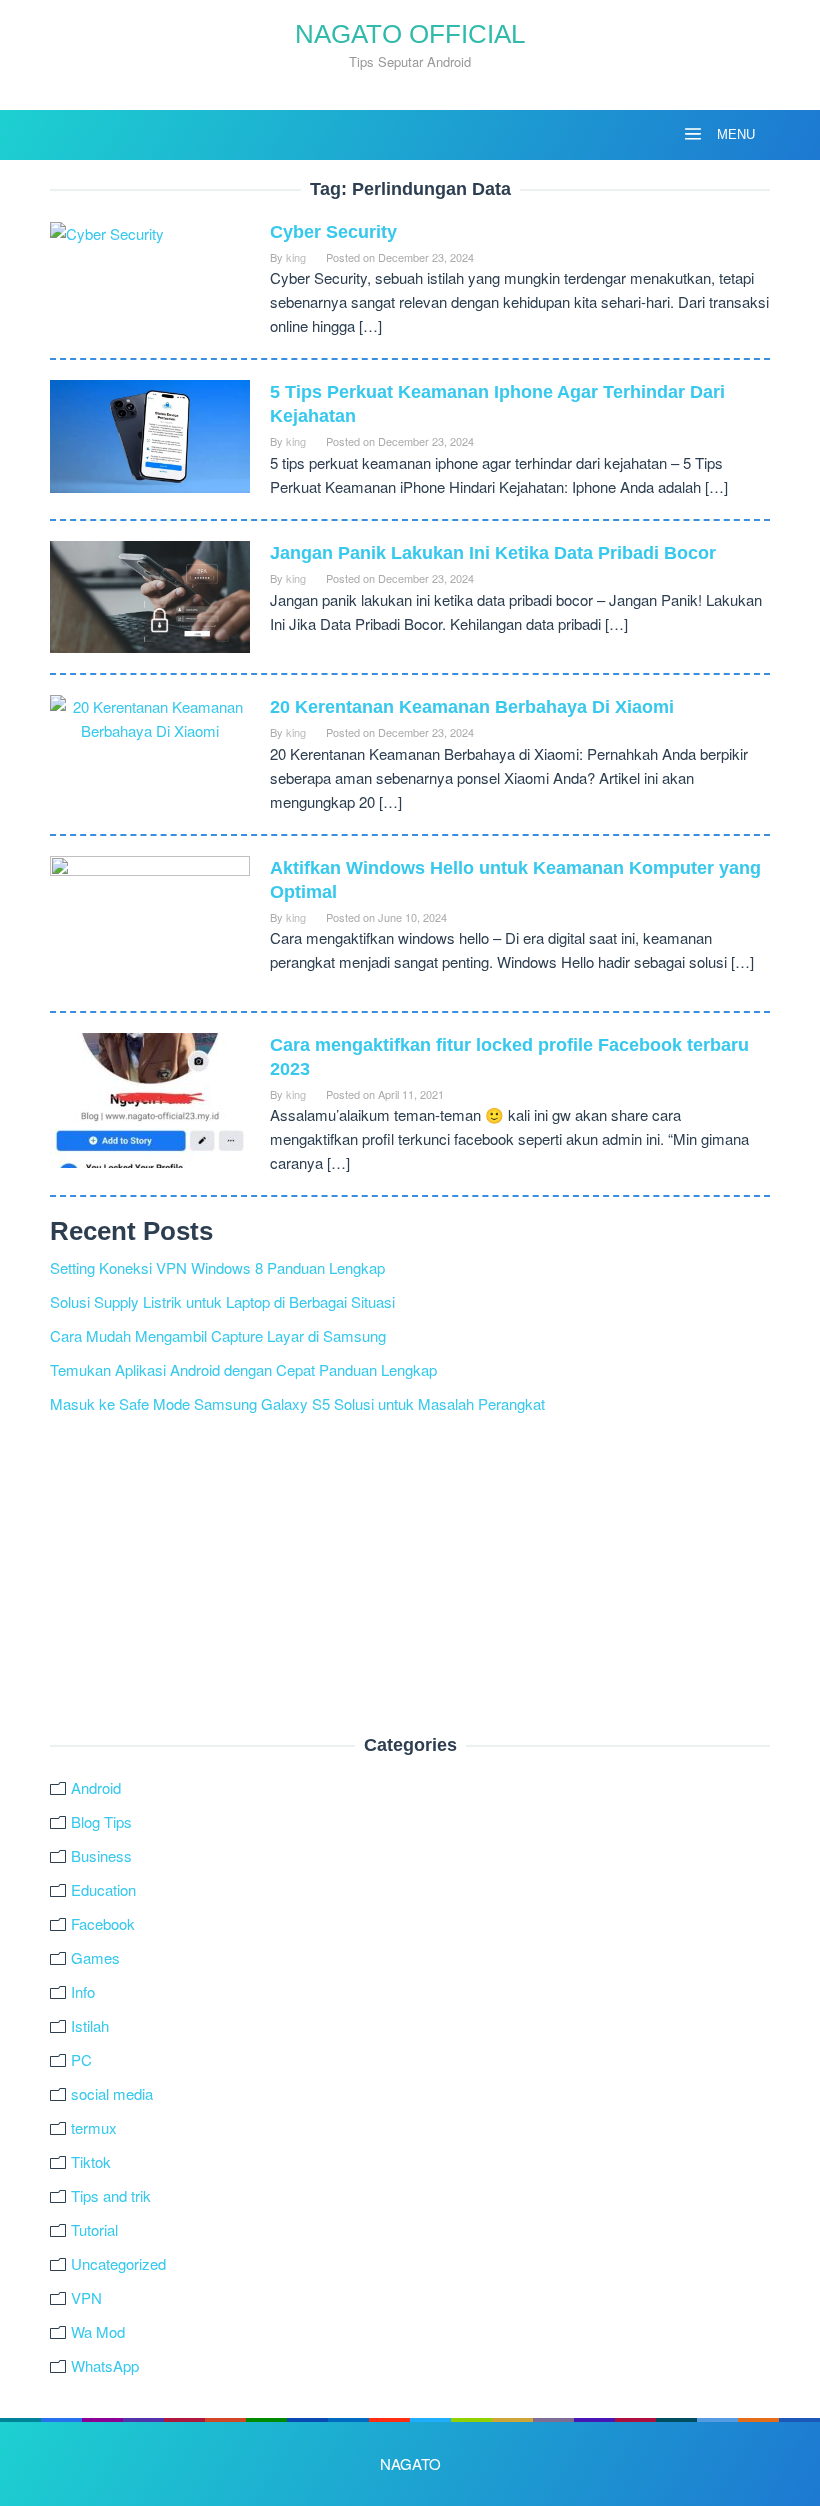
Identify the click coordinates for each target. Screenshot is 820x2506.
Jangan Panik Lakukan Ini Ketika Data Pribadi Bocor (493, 553)
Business (101, 1855)
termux (94, 2127)
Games (95, 1957)
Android (96, 1787)
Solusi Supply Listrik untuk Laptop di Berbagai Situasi (222, 1301)
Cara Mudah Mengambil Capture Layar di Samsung (218, 1335)
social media (112, 2093)
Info (83, 1991)
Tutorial (94, 2229)
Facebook (103, 1923)
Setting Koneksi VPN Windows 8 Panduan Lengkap (217, 1267)
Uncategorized (118, 2263)
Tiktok (91, 2161)
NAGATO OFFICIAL (410, 34)
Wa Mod (98, 2331)
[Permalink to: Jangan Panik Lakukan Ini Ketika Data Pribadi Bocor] (150, 594)
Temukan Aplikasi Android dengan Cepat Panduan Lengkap (243, 1369)
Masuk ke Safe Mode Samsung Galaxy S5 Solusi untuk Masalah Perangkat (297, 1403)
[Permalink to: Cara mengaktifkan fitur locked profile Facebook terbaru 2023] (150, 1097)
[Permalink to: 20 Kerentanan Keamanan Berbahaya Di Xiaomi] (150, 716)
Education (103, 1889)
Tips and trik (111, 2195)
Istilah (90, 2025)
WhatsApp (105, 2365)
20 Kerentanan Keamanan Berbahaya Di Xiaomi (472, 707)
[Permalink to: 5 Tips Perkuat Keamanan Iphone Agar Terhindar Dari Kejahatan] (150, 433)
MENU (734, 134)
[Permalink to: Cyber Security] (107, 231)
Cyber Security (333, 232)
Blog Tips (101, 1821)
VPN (86, 2297)
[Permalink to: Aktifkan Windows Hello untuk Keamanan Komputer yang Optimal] (150, 920)
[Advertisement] (410, 1576)
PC (81, 2059)
